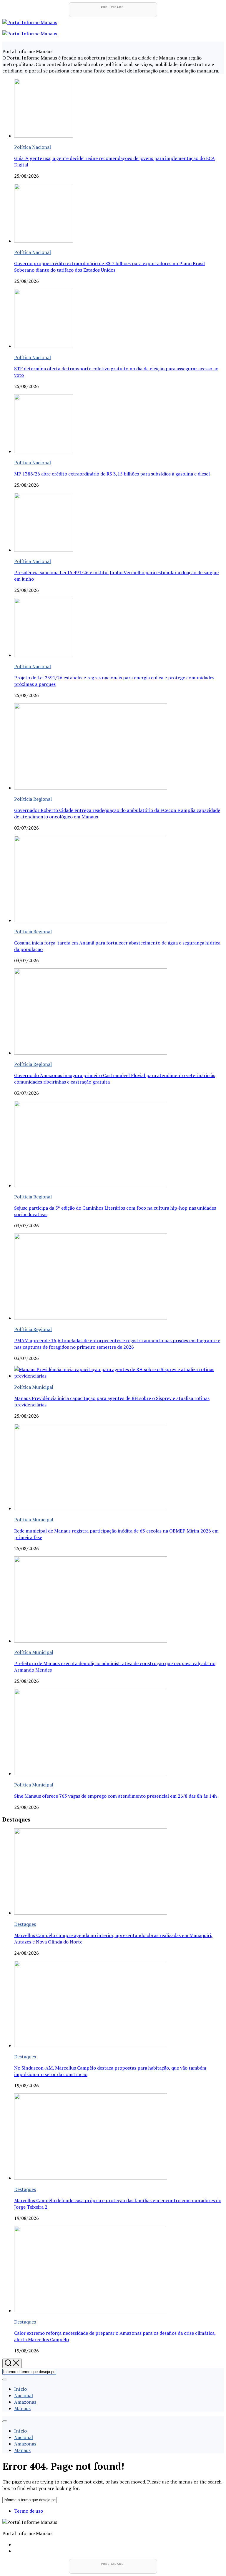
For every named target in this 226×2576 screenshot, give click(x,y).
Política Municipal (34, 1387)
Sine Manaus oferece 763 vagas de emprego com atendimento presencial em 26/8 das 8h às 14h (116, 1796)
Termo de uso (29, 2511)
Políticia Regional (33, 799)
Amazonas (25, 2402)
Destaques (25, 1924)
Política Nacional (33, 147)
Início (20, 2389)
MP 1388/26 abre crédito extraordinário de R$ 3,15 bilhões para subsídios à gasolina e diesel (112, 474)
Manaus (22, 2408)
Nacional (24, 2395)
